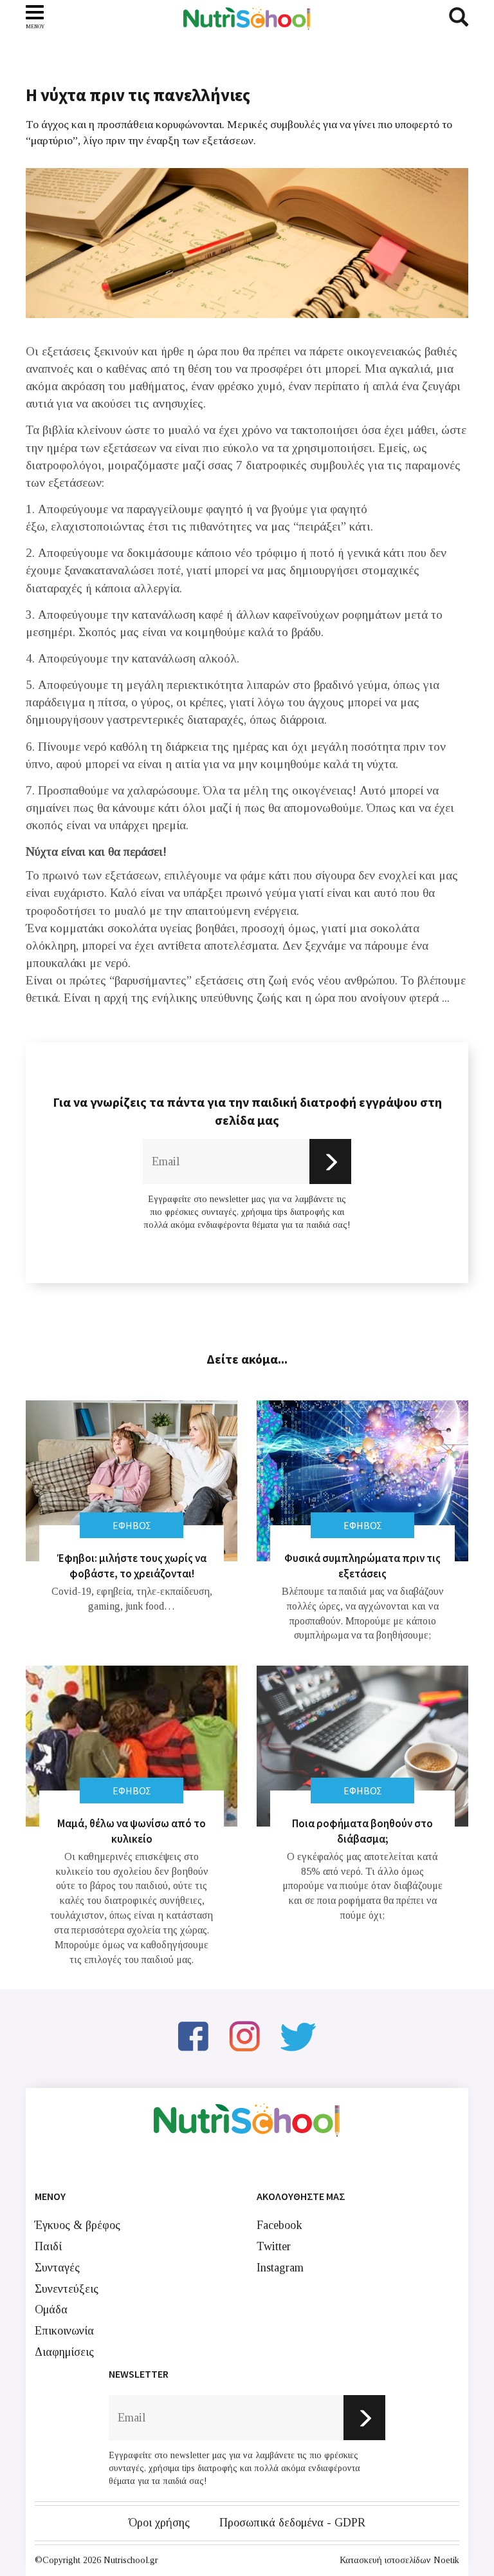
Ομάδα (51, 2309)
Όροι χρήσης (159, 2523)
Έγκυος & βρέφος (78, 2225)
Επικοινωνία (64, 2331)
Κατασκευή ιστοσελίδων (385, 2560)
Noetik (446, 2560)
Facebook (279, 2225)
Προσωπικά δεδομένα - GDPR (292, 2523)
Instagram (280, 2268)
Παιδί (48, 2246)
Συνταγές (57, 2268)
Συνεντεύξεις (67, 2289)
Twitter (274, 2246)
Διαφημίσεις (64, 2352)
